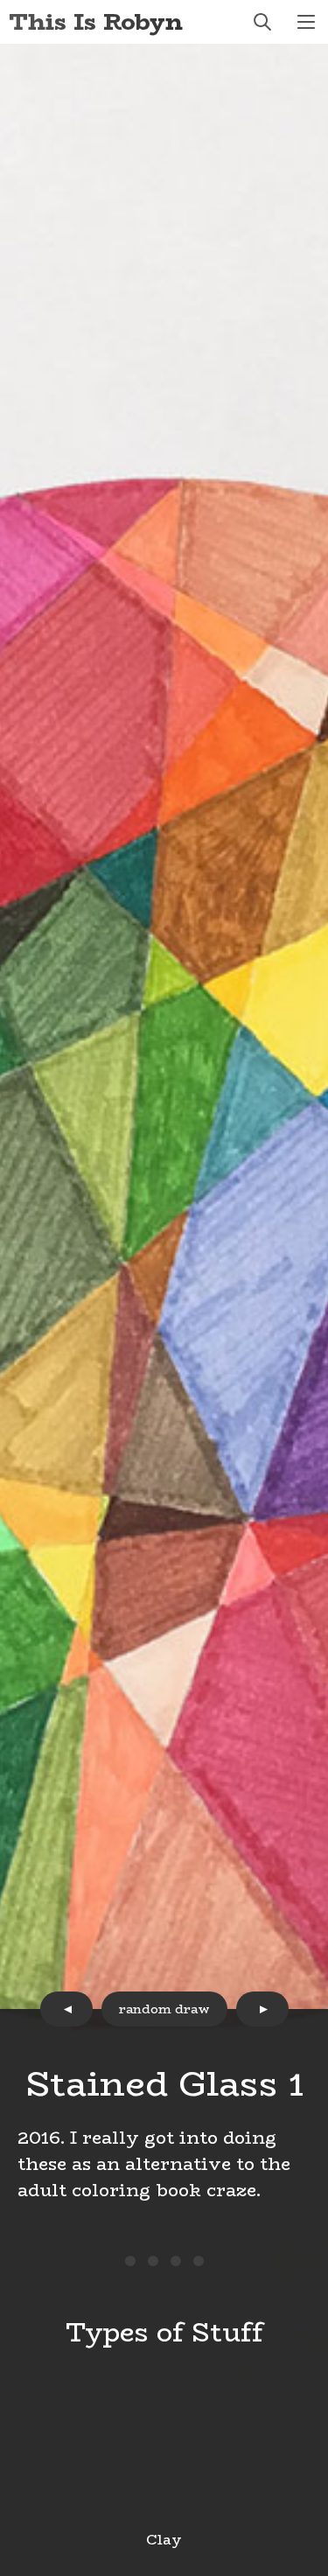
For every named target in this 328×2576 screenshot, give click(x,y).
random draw (164, 2009)
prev (66, 2009)
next (262, 2009)
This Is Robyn (96, 21)
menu (306, 22)
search (262, 22)
